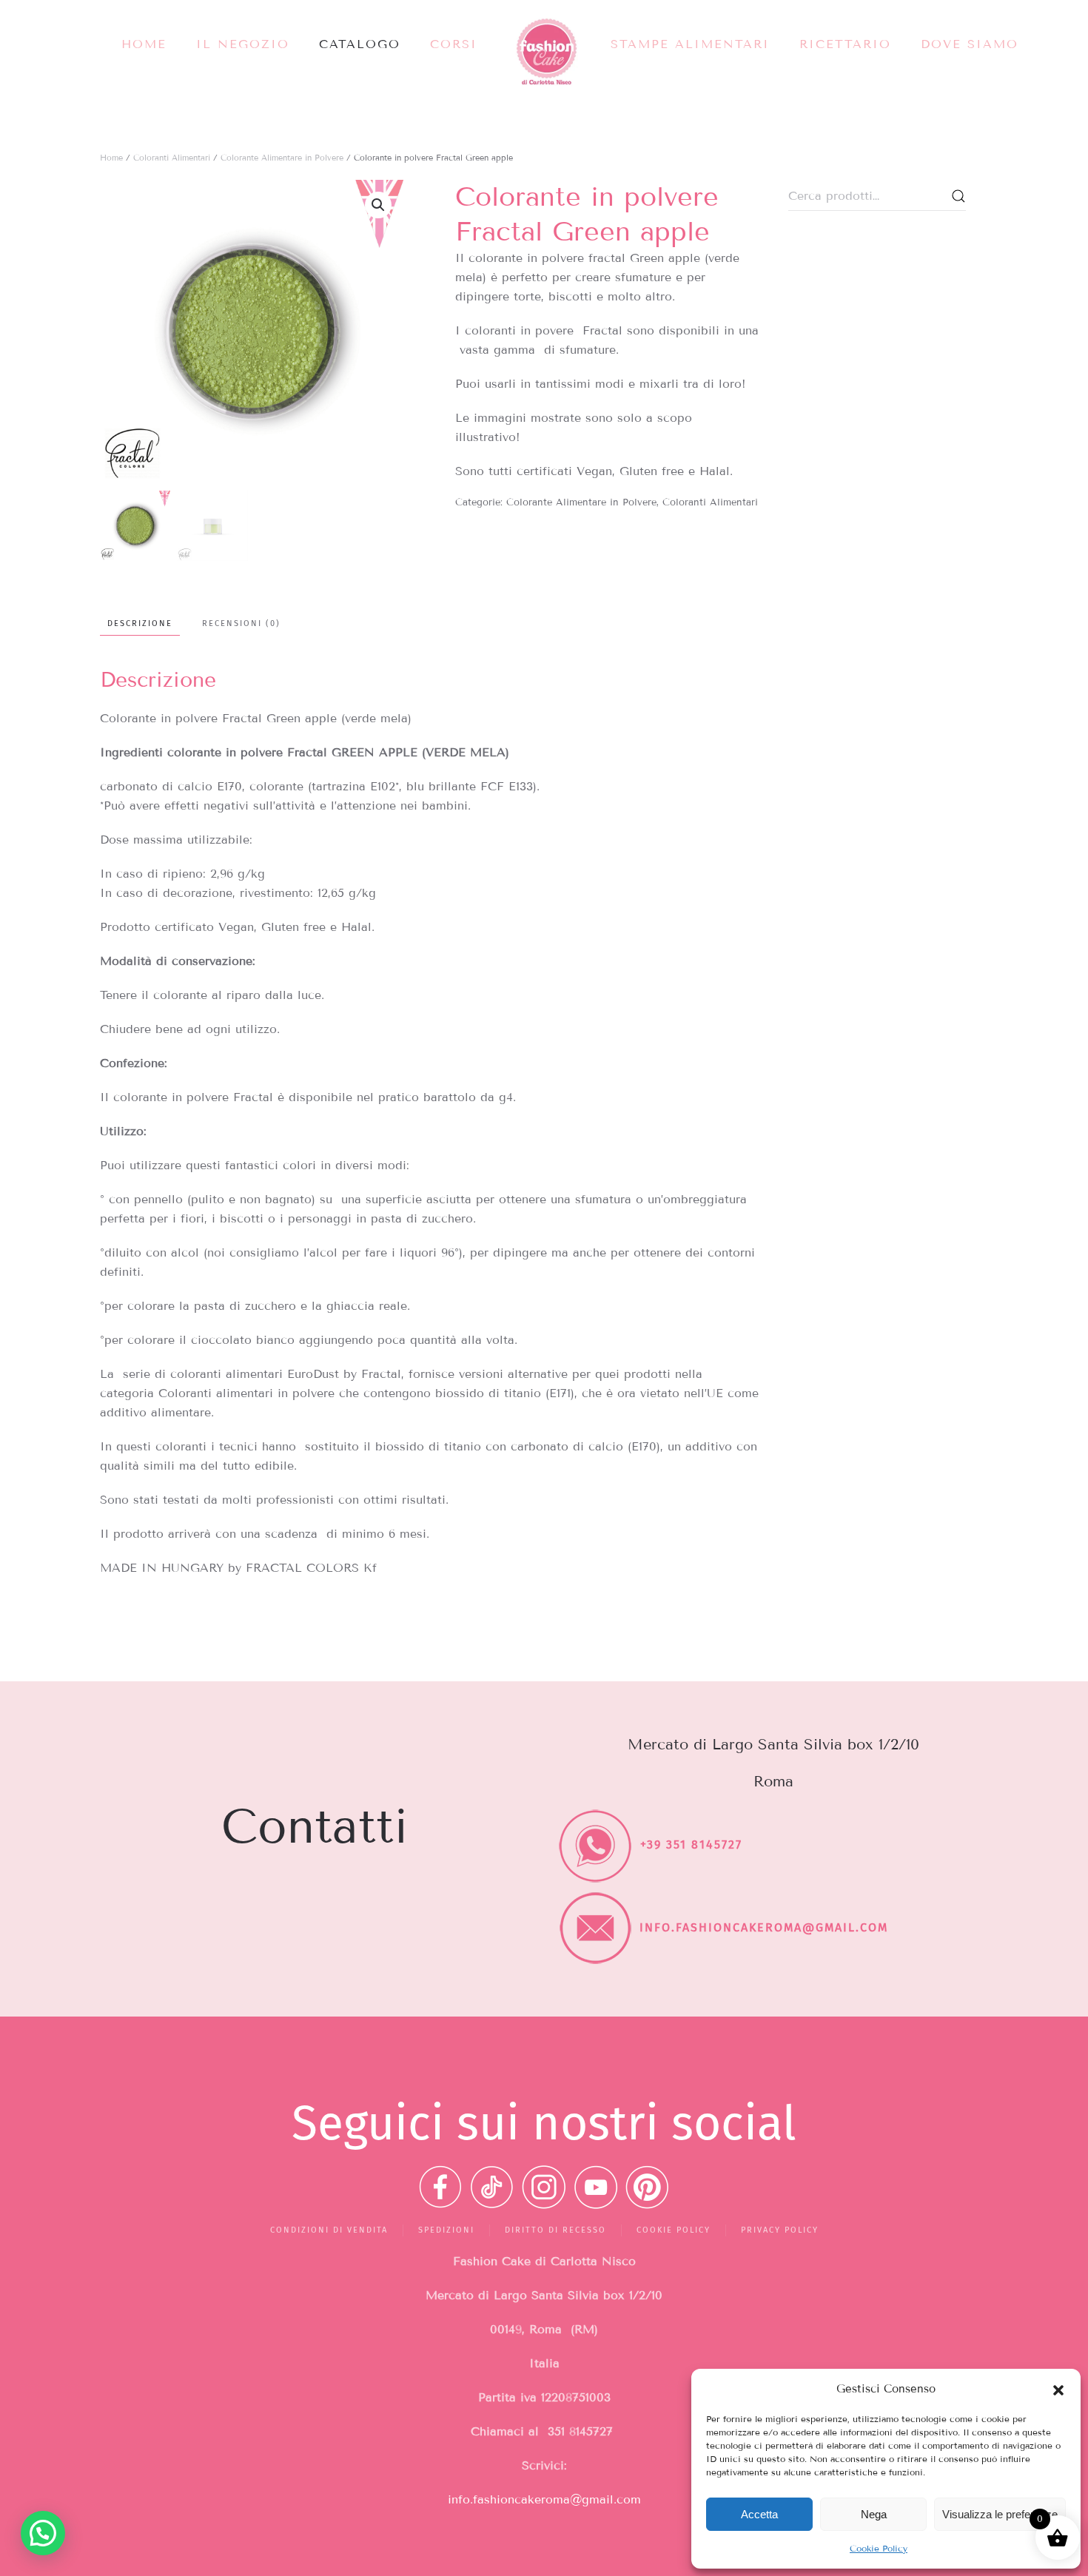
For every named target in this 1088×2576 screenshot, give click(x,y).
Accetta (759, 2514)
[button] (1058, 2389)
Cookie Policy (879, 2548)
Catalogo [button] (360, 44)
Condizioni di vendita (329, 2230)
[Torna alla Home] (544, 52)
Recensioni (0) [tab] (241, 623)
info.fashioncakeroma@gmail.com (544, 2499)
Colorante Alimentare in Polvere (282, 158)
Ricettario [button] (845, 44)
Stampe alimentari (690, 44)
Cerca (958, 196)
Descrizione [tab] (140, 623)
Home (144, 44)
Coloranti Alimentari (172, 158)
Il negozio (243, 44)
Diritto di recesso (555, 2230)
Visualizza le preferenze (1000, 2514)
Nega (874, 2514)
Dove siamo (970, 44)
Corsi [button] (454, 44)
